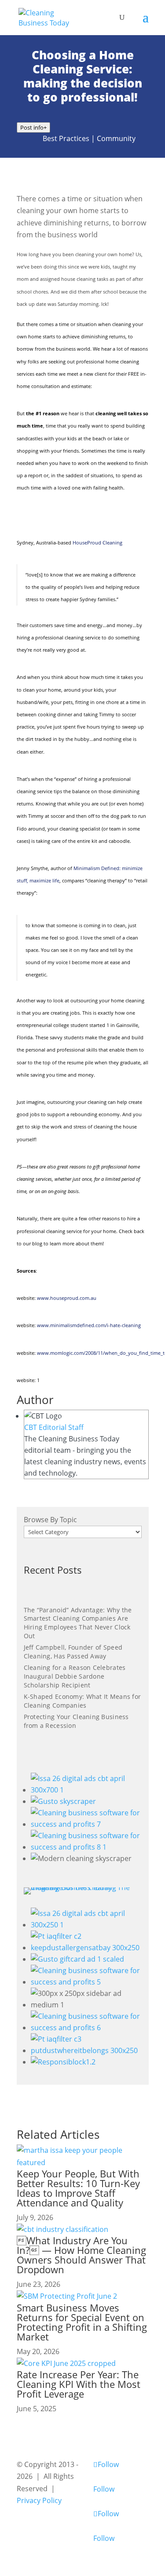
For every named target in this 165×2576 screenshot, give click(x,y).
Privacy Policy (39, 2500)
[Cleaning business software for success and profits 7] (86, 1824)
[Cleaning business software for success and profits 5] (86, 1982)
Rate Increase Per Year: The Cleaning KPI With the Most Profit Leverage (79, 2384)
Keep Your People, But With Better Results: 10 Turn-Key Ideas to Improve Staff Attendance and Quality (78, 2188)
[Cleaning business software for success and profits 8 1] (86, 1847)
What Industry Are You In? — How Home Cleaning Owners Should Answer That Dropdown (81, 2255)
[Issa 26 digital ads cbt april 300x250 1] (86, 1925)
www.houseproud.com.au (67, 1298)
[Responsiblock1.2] (63, 2062)
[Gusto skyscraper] (63, 1801)
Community (116, 138)
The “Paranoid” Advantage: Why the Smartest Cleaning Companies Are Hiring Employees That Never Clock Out (78, 1623)
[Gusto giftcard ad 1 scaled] (77, 1959)
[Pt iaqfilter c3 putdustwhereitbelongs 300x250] (86, 2050)
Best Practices (66, 138)
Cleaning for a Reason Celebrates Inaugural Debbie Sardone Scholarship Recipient (75, 1676)
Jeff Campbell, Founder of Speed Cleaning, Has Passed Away (73, 1652)
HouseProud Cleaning (97, 542)
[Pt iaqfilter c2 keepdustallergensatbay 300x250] (86, 1948)
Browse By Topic (50, 1520)
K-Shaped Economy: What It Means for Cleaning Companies (82, 1701)
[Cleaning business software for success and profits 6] (86, 2028)
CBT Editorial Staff (54, 1427)
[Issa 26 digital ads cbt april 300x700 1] (86, 1790)
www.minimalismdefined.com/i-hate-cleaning (89, 1325)
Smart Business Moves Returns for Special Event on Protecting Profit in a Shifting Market (82, 2322)
